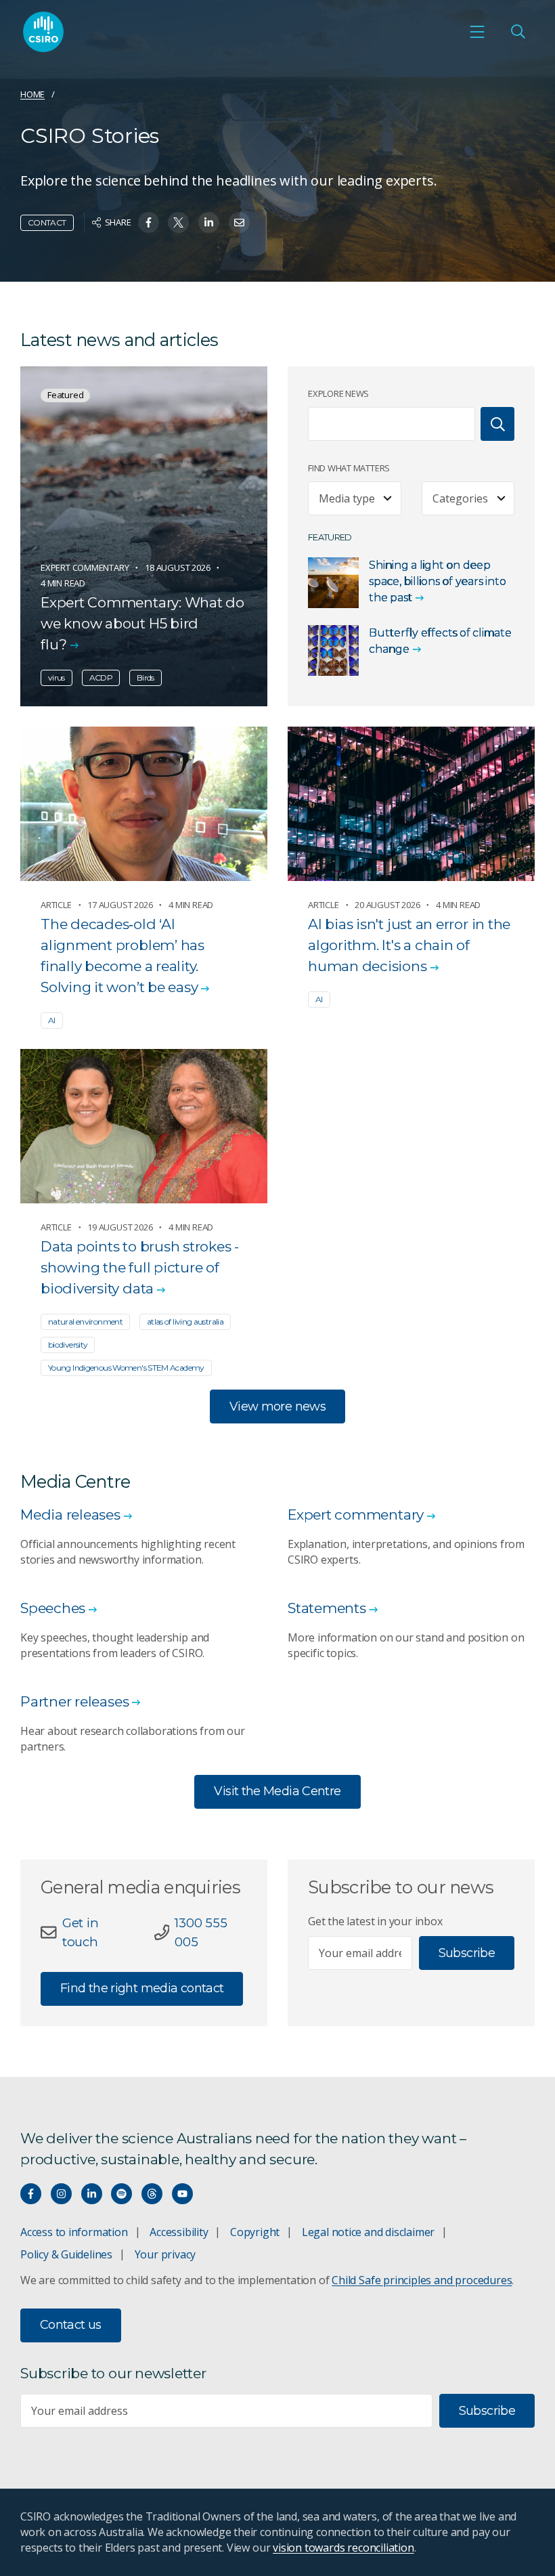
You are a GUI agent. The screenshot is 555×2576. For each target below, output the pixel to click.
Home (32, 94)
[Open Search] (518, 32)
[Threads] (152, 2194)
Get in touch (81, 1932)
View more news (277, 1407)
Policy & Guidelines (66, 2254)
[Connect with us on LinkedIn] (92, 2194)
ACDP (101, 678)
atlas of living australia (185, 1322)
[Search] (497, 424)
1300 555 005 (201, 1932)
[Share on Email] (239, 222)
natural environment (85, 1322)
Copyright (255, 2232)
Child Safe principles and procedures (422, 2280)
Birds (146, 678)
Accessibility (179, 2232)
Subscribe (467, 1953)
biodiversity (68, 1345)
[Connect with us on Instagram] (61, 2194)
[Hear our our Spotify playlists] (121, 2194)
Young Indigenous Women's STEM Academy (126, 1368)
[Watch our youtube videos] (182, 2194)
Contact (47, 222)
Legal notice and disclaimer (368, 2232)
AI (52, 1020)
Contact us (71, 2325)
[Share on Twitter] (178, 222)
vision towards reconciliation (343, 2548)
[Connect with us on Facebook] (31, 2194)
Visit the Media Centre (277, 1791)
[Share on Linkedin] (209, 222)
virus (57, 678)
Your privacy (165, 2254)
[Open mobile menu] (477, 32)
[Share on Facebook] (149, 222)
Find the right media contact (142, 1988)
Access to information (74, 2232)
